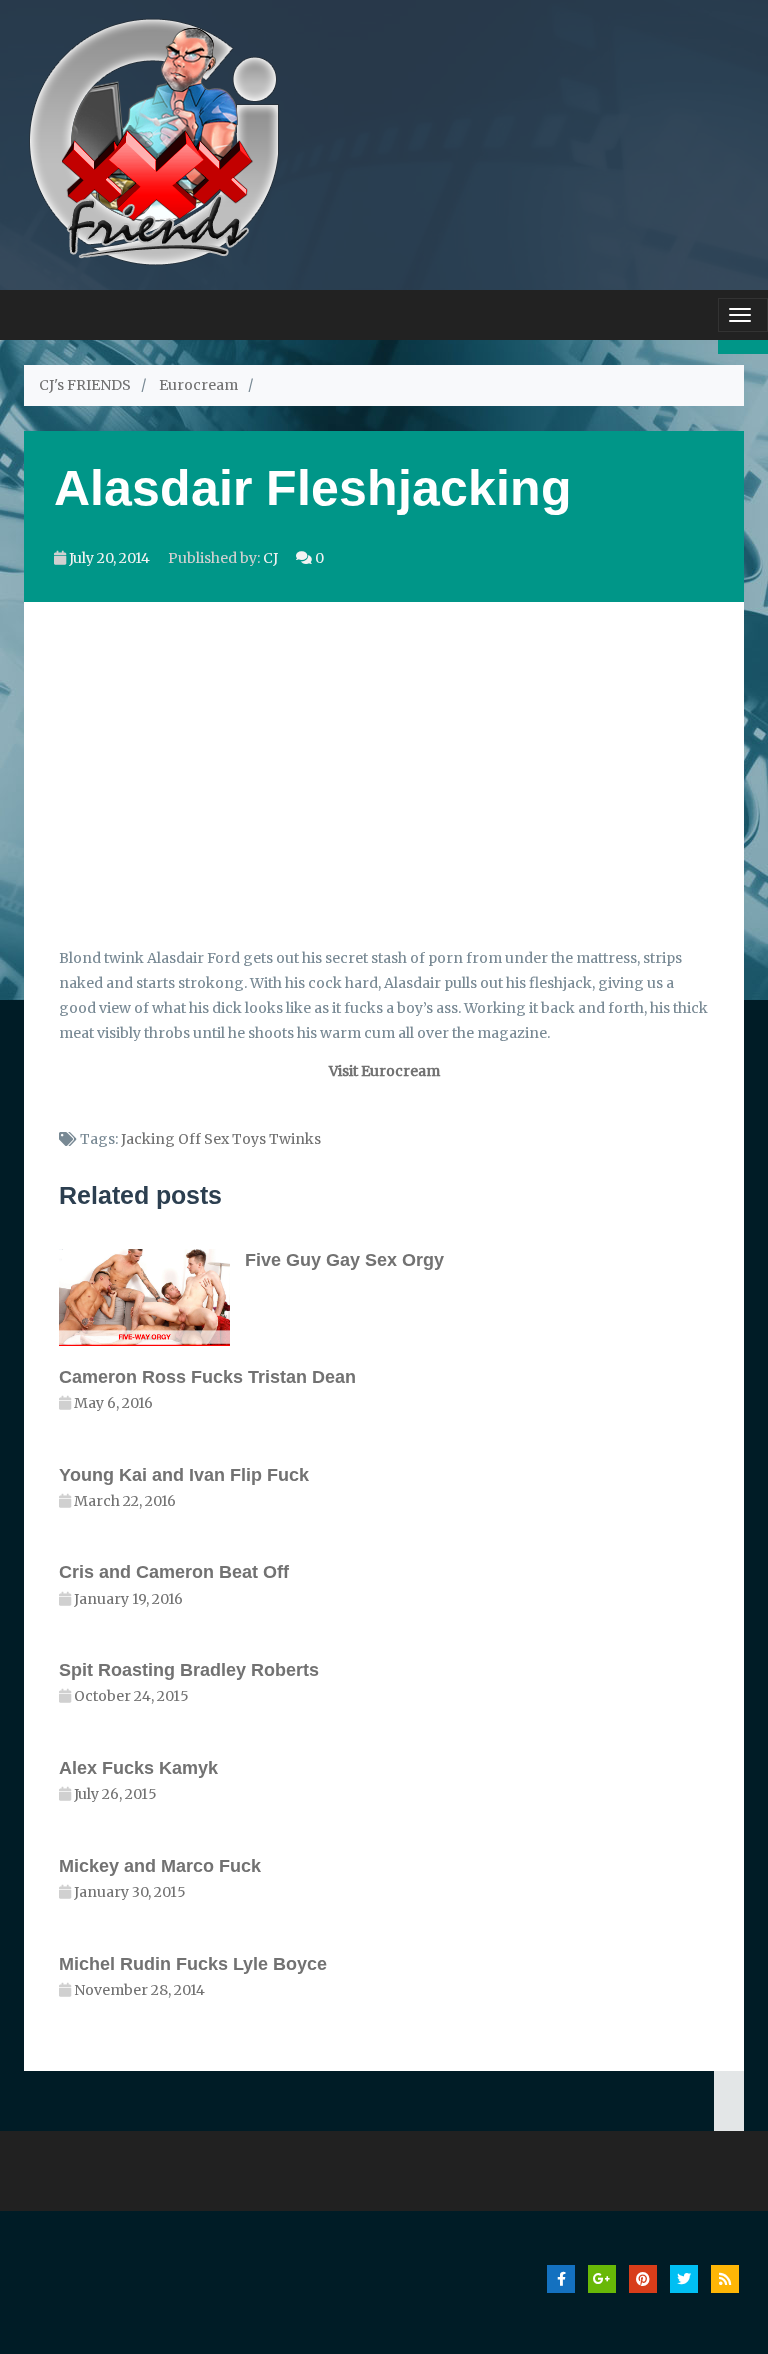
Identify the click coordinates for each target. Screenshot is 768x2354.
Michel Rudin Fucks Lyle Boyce (193, 1964)
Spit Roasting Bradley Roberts (189, 1670)
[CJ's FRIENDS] (153, 139)
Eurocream (198, 385)
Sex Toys (235, 1139)
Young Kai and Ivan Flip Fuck (184, 1475)
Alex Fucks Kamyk (138, 1768)
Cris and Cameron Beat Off (174, 1572)
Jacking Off (161, 1139)
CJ (270, 558)
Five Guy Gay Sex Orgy (344, 1260)
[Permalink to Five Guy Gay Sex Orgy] (152, 1297)
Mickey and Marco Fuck (160, 1866)
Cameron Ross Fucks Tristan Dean (207, 1377)
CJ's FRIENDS (85, 385)
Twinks (295, 1139)
